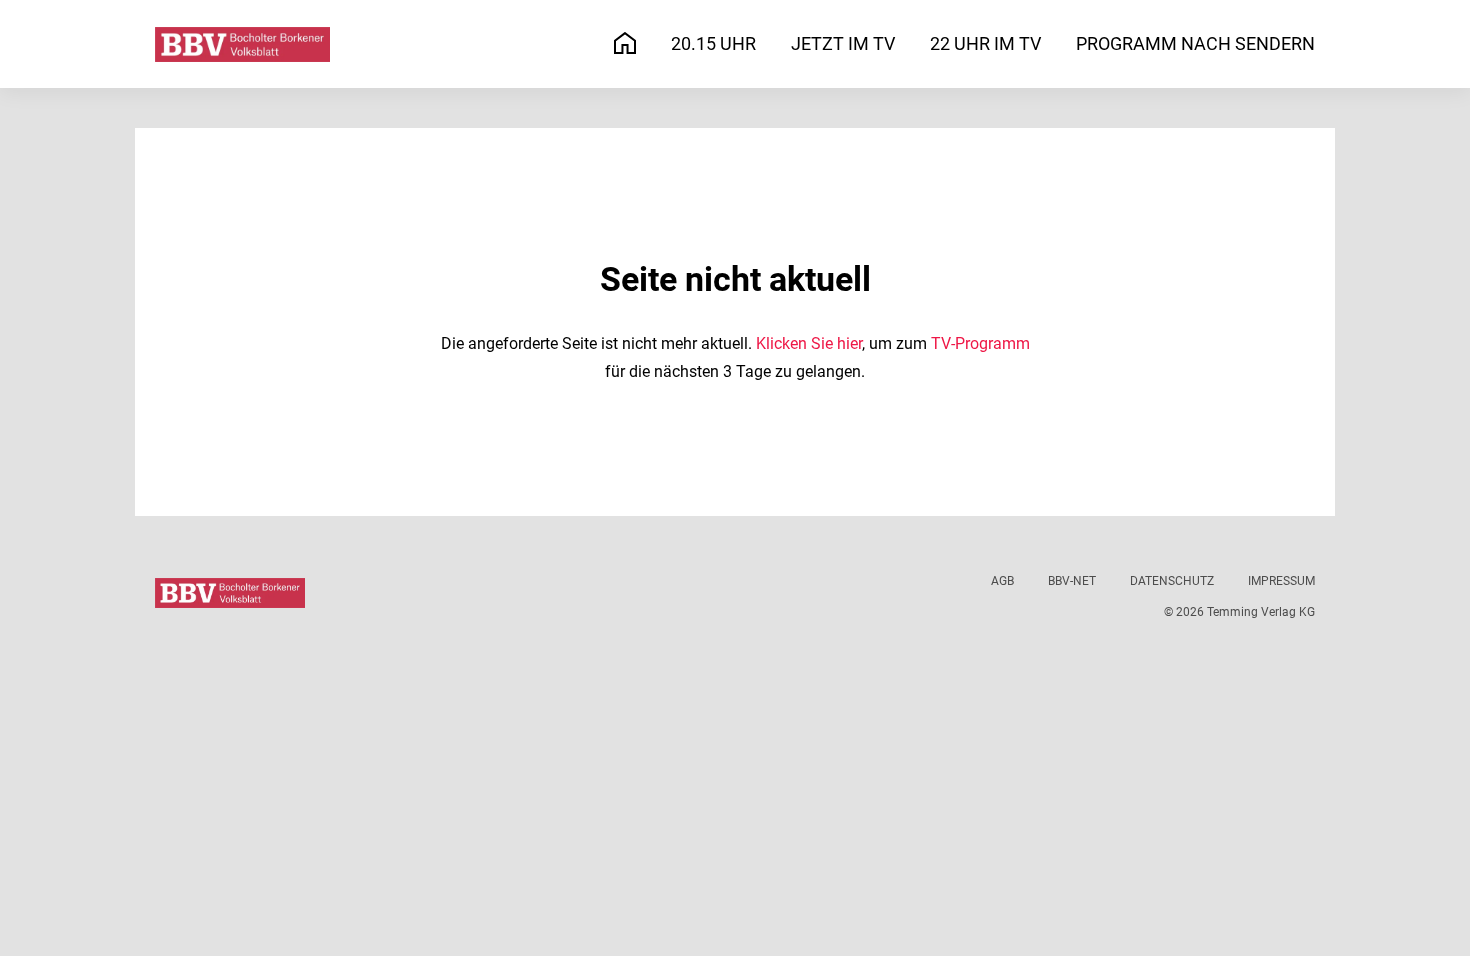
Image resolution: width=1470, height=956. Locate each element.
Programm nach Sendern (1195, 43)
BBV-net (1072, 581)
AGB (1002, 581)
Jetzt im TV (843, 43)
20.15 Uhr (713, 43)
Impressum (1281, 581)
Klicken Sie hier (809, 343)
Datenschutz (1172, 581)
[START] (625, 44)
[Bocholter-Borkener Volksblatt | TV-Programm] (242, 44)
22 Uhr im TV (985, 43)
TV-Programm (980, 343)
